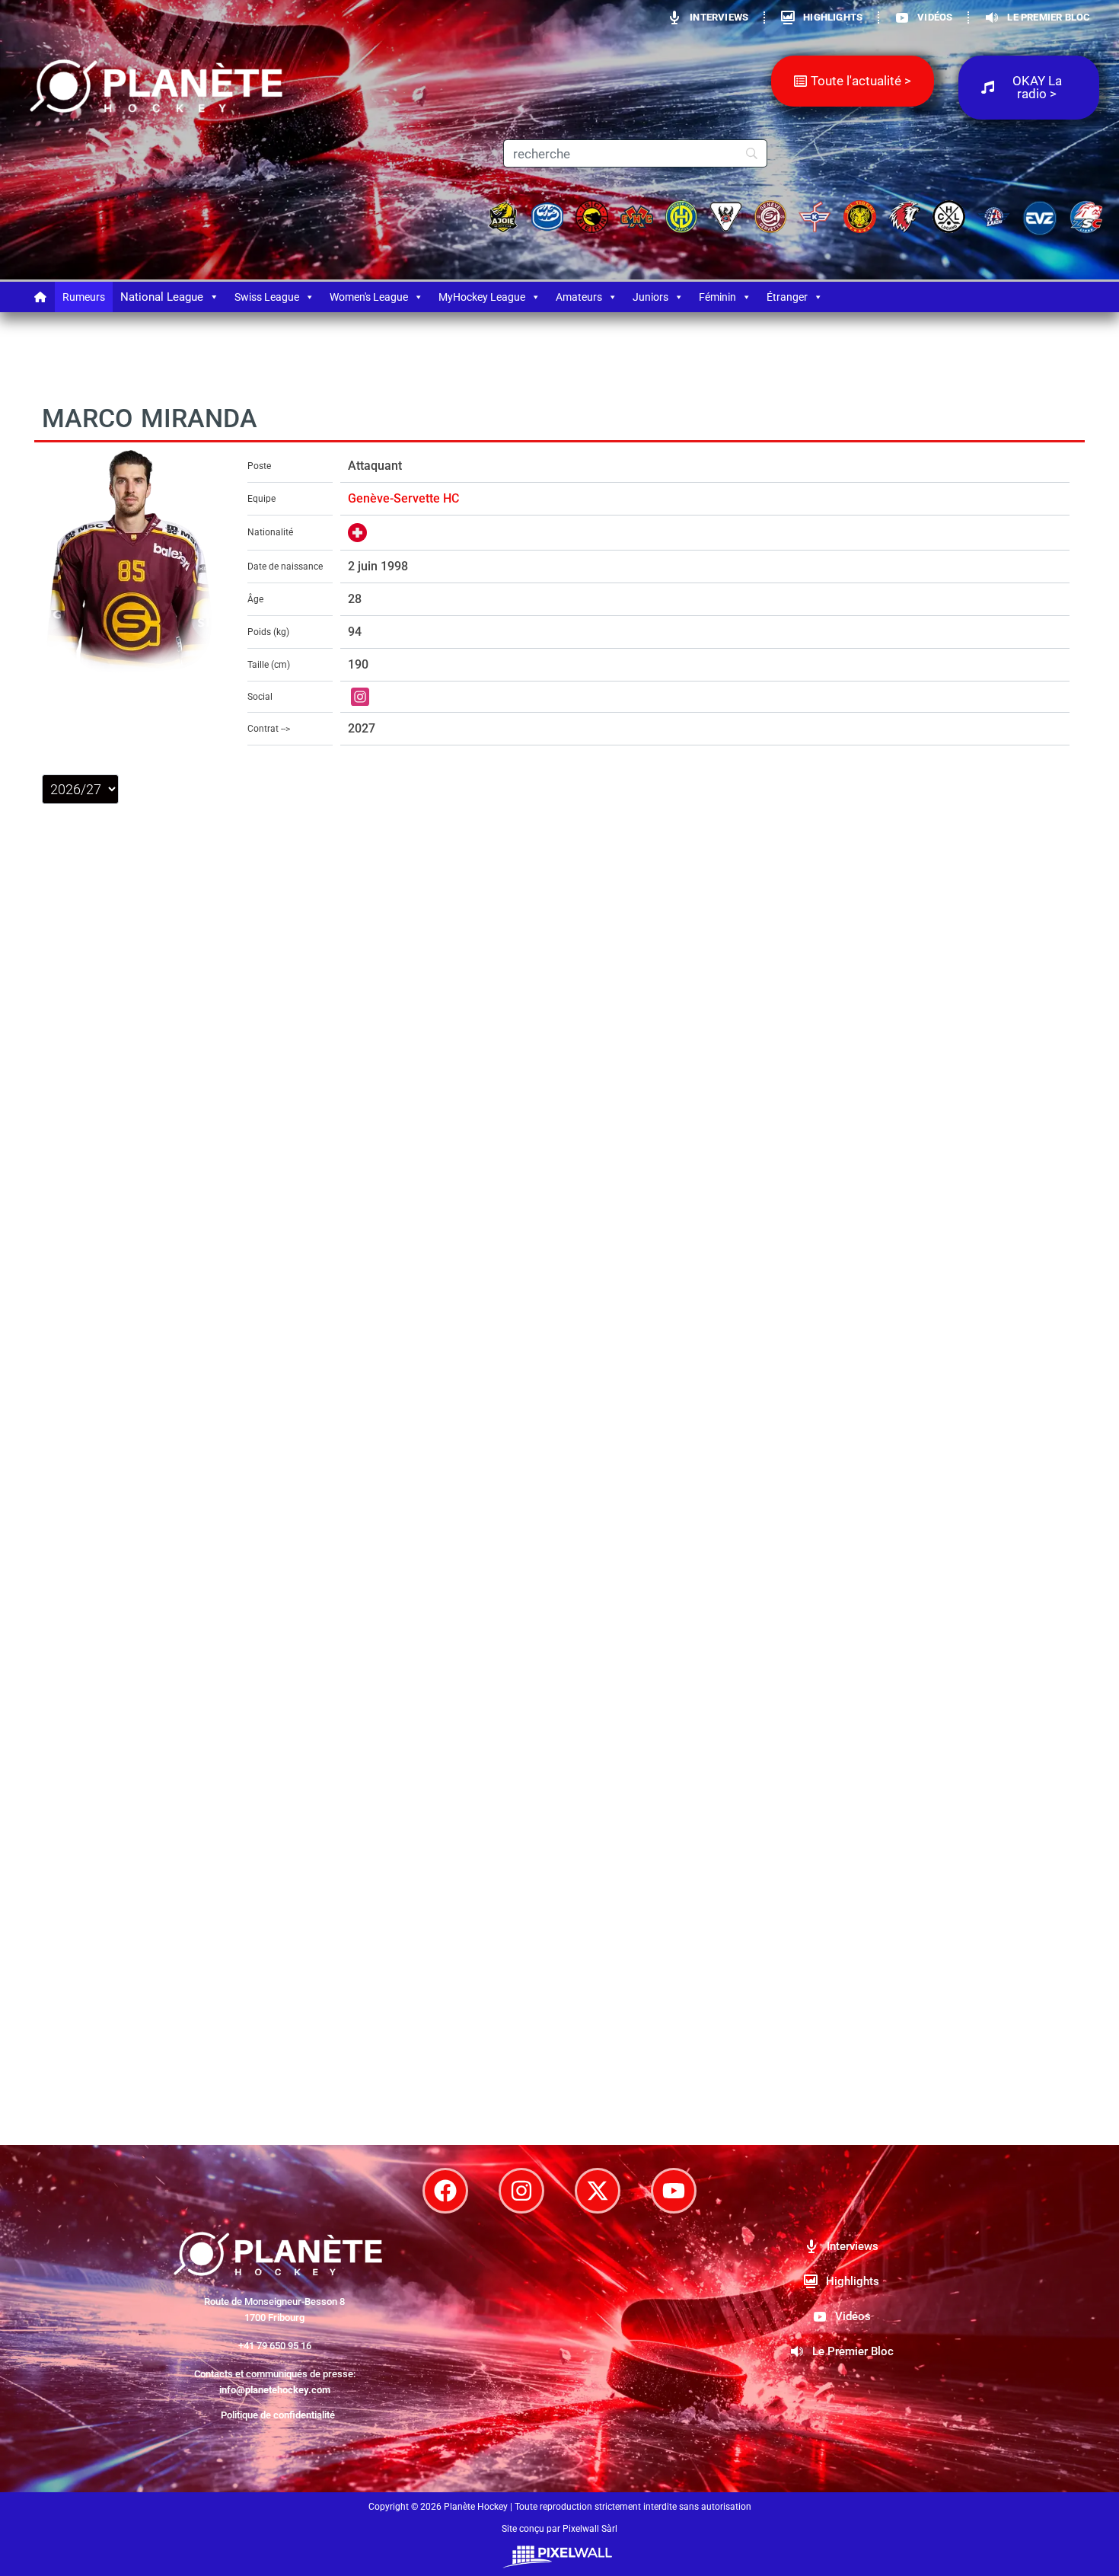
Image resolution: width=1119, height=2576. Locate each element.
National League (162, 297)
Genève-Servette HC (403, 498)
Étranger (787, 297)
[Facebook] (445, 2191)
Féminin (717, 297)
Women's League (369, 297)
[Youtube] (674, 2191)
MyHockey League (482, 297)
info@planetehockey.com (275, 2390)
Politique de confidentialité (278, 2415)
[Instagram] (521, 2191)
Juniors (650, 297)
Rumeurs (84, 297)
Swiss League (267, 297)
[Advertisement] (559, 1977)
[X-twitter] (598, 2191)
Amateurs (579, 297)
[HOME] (40, 297)
